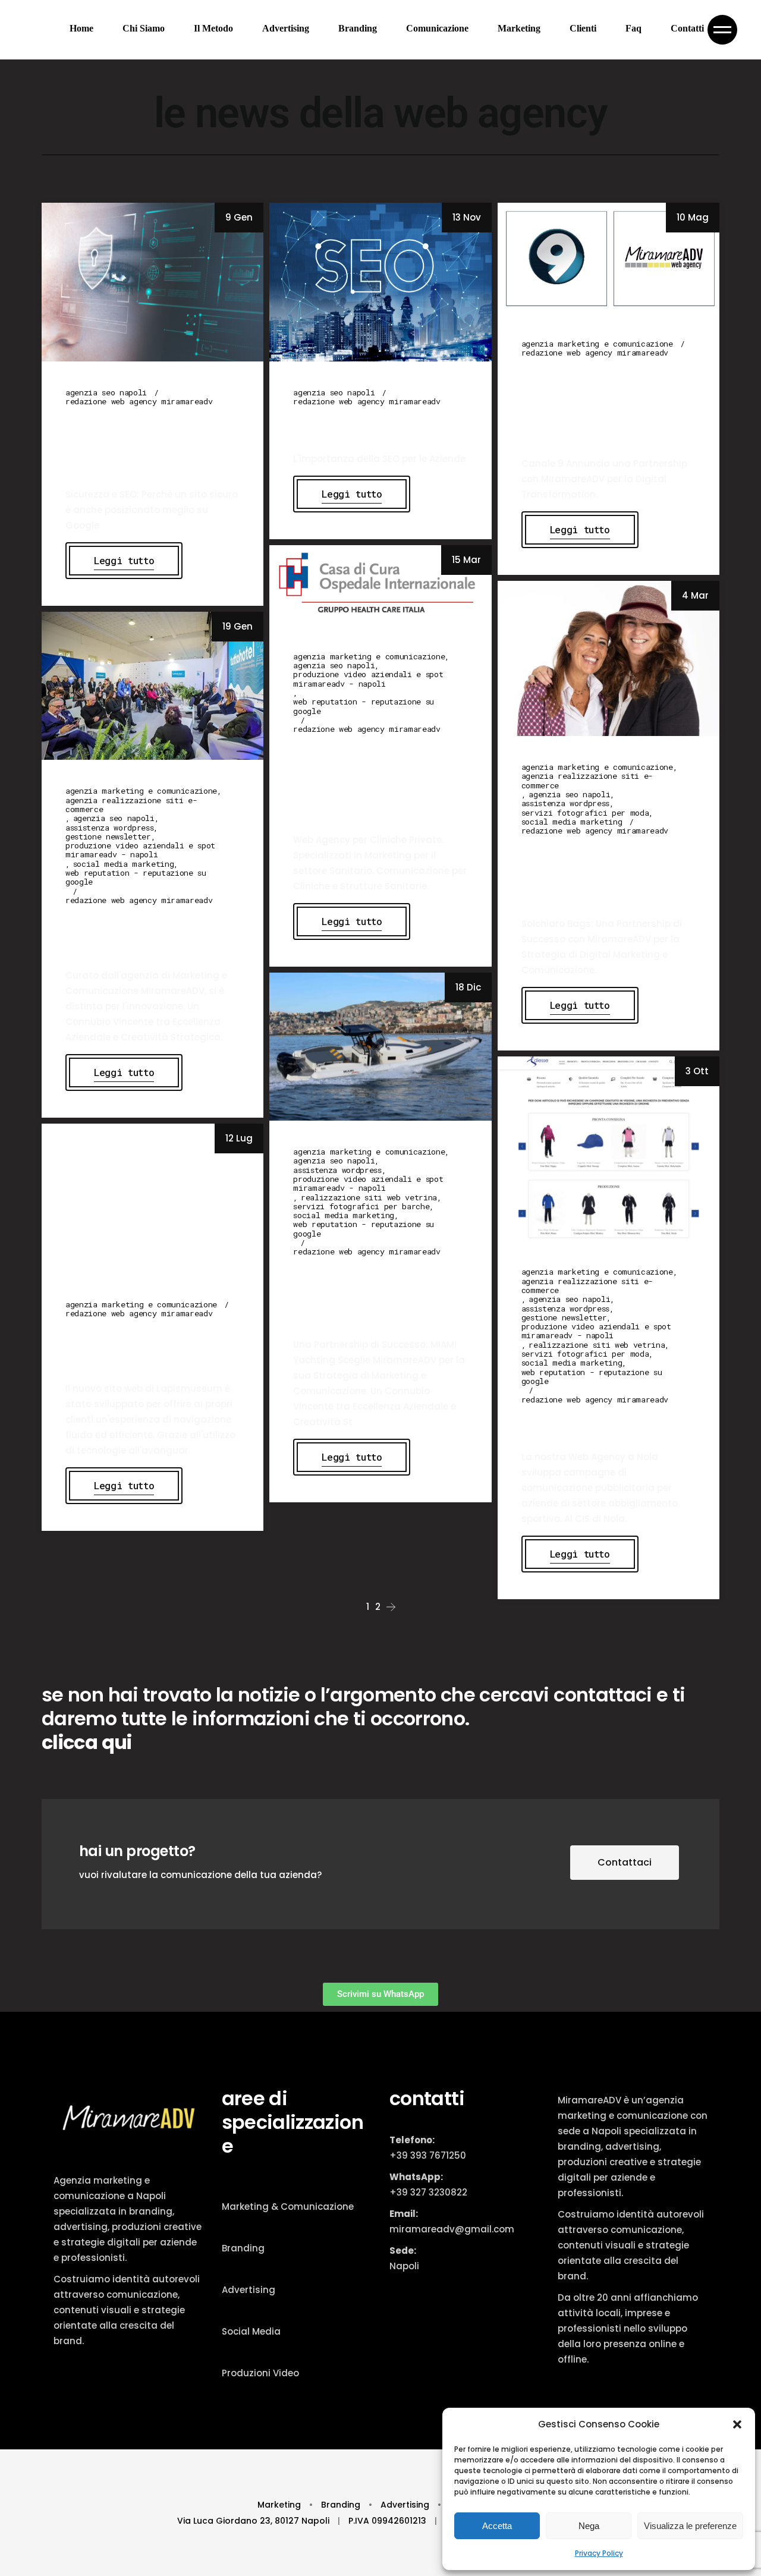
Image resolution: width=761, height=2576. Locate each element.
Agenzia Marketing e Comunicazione (597, 344)
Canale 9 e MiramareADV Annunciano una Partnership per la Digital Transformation (600, 404)
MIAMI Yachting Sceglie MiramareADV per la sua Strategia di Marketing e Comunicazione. (379, 1294)
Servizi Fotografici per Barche (361, 1207)
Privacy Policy (599, 2553)
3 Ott (697, 1071)
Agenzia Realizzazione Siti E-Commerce (587, 781)
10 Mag (693, 217)
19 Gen (238, 626)
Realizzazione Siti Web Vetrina (369, 1198)
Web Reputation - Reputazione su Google (364, 707)
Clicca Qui (87, 1742)
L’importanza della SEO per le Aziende (372, 426)
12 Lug (239, 1138)
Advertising (249, 2290)
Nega (589, 2526)
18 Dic (468, 987)
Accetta (497, 2526)
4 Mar (695, 595)
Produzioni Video (260, 2373)
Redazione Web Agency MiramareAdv (139, 402)
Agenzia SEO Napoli (106, 393)
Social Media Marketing (572, 822)
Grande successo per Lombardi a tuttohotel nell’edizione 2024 (141, 934)
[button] (737, 2424)
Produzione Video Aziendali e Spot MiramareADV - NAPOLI (368, 679)
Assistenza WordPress (565, 803)
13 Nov (467, 217)
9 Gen (239, 217)
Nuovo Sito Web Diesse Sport (598, 1424)
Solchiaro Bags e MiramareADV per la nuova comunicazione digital (600, 873)
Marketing (280, 2505)
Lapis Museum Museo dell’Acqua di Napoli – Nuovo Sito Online (142, 1347)
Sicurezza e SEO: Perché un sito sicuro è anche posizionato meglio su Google (146, 444)
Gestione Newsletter (108, 837)
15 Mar (466, 560)
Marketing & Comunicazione (288, 2207)
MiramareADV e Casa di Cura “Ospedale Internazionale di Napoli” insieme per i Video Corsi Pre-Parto (379, 780)
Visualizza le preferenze (690, 2526)
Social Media (251, 2331)
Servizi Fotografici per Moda (585, 813)
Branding (243, 2248)
